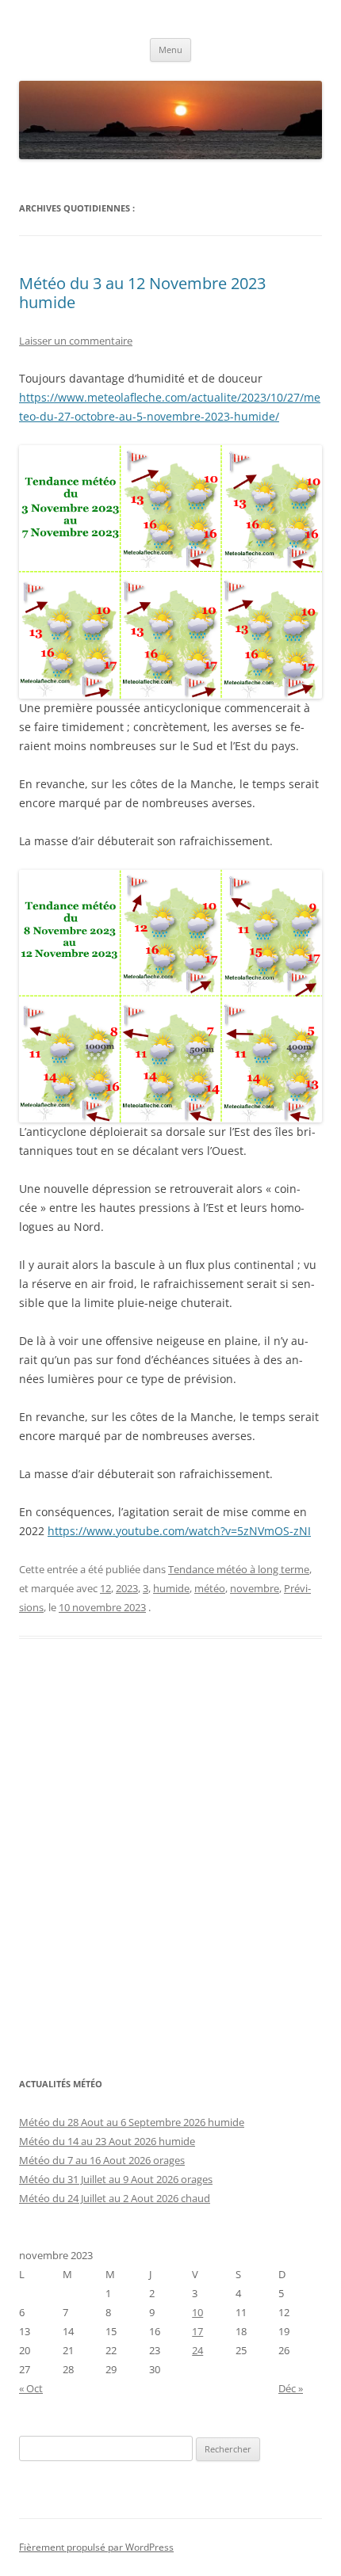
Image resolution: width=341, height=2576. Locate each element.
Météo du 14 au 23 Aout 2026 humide (107, 2141)
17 (197, 2331)
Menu (170, 50)
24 (197, 2350)
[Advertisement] (170, 1866)
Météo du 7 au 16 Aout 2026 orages (102, 2160)
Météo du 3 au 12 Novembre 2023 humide (142, 293)
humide (171, 1588)
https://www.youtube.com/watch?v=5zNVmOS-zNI (179, 1531)
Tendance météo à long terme (239, 1569)
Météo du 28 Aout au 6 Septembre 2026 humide (132, 2122)
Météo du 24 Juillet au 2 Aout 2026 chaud (115, 2198)
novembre (255, 1588)
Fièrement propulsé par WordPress (96, 2547)
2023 (127, 1588)
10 (197, 2312)
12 (105, 1588)
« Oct (31, 2388)
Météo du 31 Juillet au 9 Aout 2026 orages (116, 2179)
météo (210, 1588)
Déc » (291, 2388)
